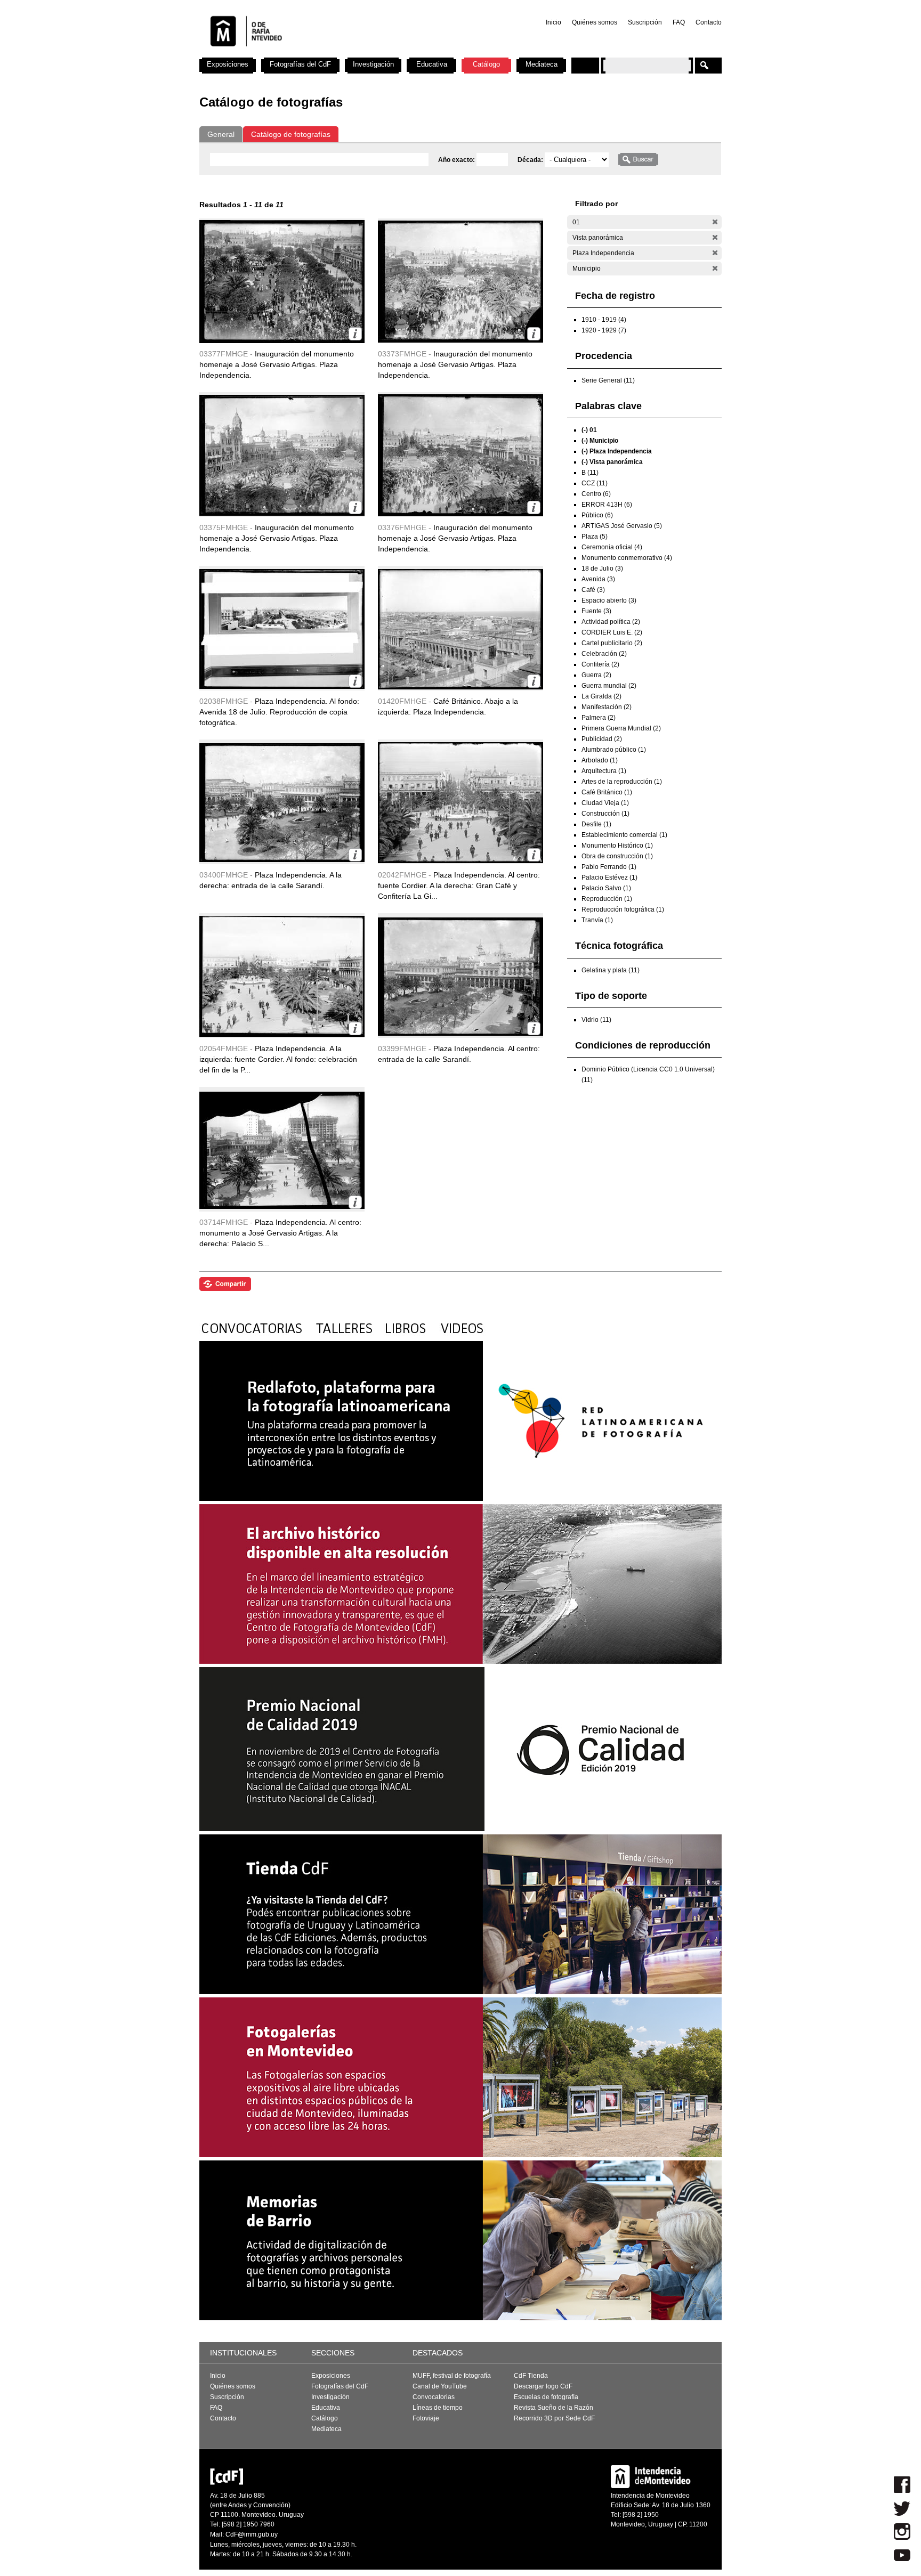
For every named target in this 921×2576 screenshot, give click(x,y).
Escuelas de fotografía (546, 2397)
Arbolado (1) (600, 760)
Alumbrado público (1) (614, 750)
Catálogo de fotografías (291, 134)
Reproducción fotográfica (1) (623, 909)
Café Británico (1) (607, 792)
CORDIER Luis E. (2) (612, 632)
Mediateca (542, 64)
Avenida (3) (598, 579)
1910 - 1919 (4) (604, 320)
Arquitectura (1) (604, 771)
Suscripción (645, 22)
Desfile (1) (596, 824)
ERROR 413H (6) (607, 505)
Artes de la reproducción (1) (622, 782)
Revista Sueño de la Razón (554, 2408)
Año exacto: (457, 160)
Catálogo (486, 64)
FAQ (679, 22)
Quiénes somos (595, 22)
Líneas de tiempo (438, 2408)
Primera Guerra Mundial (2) (621, 728)
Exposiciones (228, 64)
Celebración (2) (604, 654)
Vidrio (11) (596, 1020)
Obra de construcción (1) (617, 856)
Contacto (709, 22)
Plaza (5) (595, 537)
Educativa (432, 64)
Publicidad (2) (602, 739)
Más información (355, 334)
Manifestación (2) (607, 707)
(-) (715, 222)
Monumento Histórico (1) (617, 846)
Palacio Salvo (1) (606, 888)
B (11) (590, 473)
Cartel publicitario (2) (612, 643)
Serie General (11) (608, 380)
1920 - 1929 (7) (604, 330)
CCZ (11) (595, 483)
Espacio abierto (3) (609, 600)
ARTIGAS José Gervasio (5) (622, 526)
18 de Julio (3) (602, 568)
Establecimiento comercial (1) (624, 835)
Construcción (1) (605, 814)
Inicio (554, 22)
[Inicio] (340, 53)
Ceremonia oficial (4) (612, 547)
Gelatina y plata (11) (611, 970)
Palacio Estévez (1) (609, 877)
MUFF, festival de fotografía (452, 2376)
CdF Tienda (531, 2376)
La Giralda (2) (601, 696)
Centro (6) (596, 494)
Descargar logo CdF (543, 2386)
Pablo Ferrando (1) (609, 867)
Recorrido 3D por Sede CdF (554, 2418)
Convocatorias (434, 2397)
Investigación (373, 64)
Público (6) (597, 515)
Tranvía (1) (597, 920)
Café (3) (593, 590)
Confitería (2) (600, 664)
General (221, 134)
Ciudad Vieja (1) (605, 803)
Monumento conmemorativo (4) (627, 558)
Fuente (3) (596, 611)
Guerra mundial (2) (609, 686)
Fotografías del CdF (300, 64)
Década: (531, 160)
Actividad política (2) (611, 622)
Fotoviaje (426, 2418)
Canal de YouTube (440, 2386)
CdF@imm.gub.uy (252, 2534)
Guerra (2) (596, 675)
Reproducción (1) (607, 899)
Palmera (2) (599, 718)
